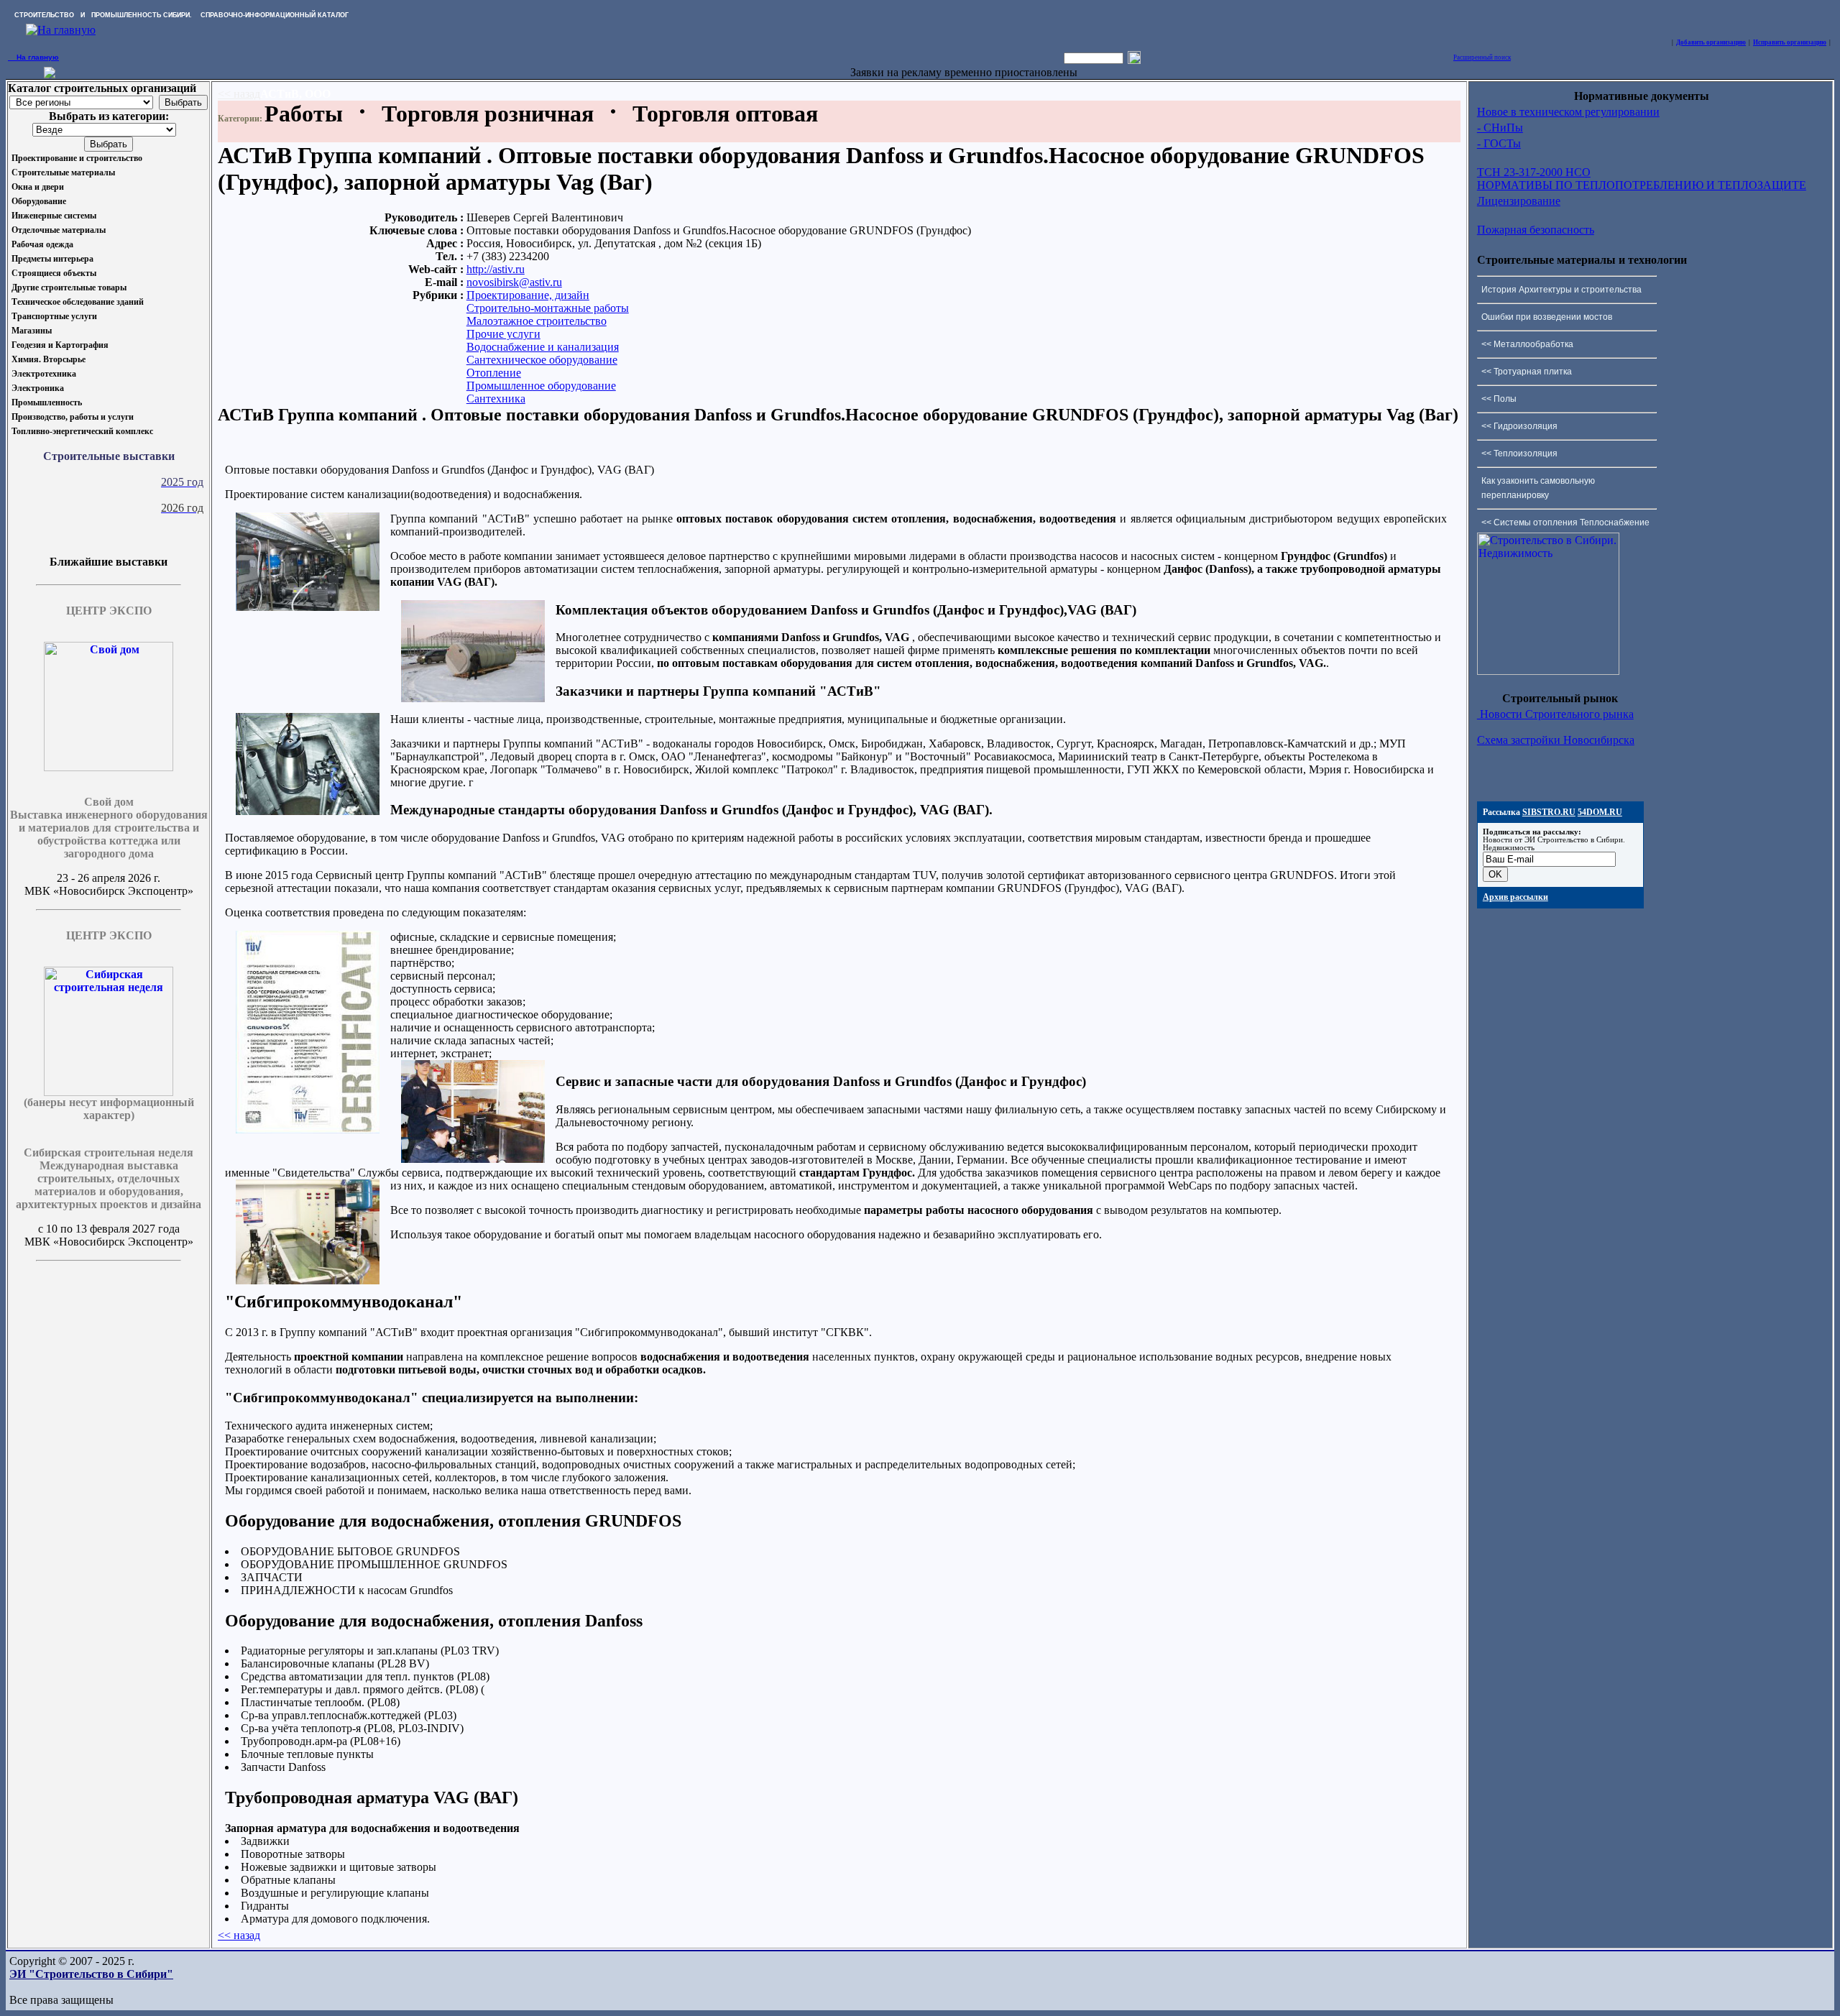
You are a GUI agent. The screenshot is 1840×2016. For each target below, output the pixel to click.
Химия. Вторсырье (49, 359)
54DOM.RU (1600, 812)
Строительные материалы (63, 172)
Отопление (494, 373)
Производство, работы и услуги (73, 417)
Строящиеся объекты (54, 273)
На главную (33, 57)
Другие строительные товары (69, 287)
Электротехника (44, 374)
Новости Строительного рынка (1555, 714)
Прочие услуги (503, 334)
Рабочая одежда (42, 244)
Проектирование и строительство (77, 158)
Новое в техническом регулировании (1568, 112)
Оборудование (39, 201)
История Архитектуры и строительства (1561, 290)
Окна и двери (38, 187)
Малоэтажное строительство (537, 321)
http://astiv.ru (496, 269)
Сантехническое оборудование (542, 360)
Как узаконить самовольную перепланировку (1538, 488)
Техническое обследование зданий (78, 302)
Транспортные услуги (54, 316)
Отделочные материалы (59, 230)
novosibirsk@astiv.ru (514, 282)
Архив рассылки (1515, 897)
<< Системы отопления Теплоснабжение (1565, 523)
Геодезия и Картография (60, 345)
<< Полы (1499, 399)
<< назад (239, 94)
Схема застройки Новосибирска (1556, 740)
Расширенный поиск (1482, 57)
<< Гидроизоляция (1519, 426)
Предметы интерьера (52, 259)
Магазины (32, 331)
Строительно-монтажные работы (548, 308)
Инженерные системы (54, 216)
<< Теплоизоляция (1519, 454)
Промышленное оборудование (541, 386)
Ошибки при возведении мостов (1547, 317)
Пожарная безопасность (1536, 230)
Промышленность (47, 402)
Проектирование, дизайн (528, 295)
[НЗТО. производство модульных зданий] (50, 74)
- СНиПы (1500, 128)
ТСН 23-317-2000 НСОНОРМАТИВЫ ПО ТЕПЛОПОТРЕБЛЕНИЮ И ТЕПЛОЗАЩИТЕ (1642, 179)
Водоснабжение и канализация (543, 347)
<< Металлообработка (1527, 344)
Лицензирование (1519, 201)
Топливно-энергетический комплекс (82, 431)
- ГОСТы (1499, 143)
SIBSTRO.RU (1549, 812)
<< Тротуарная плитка (1527, 372)
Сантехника (496, 399)
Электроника (38, 388)
